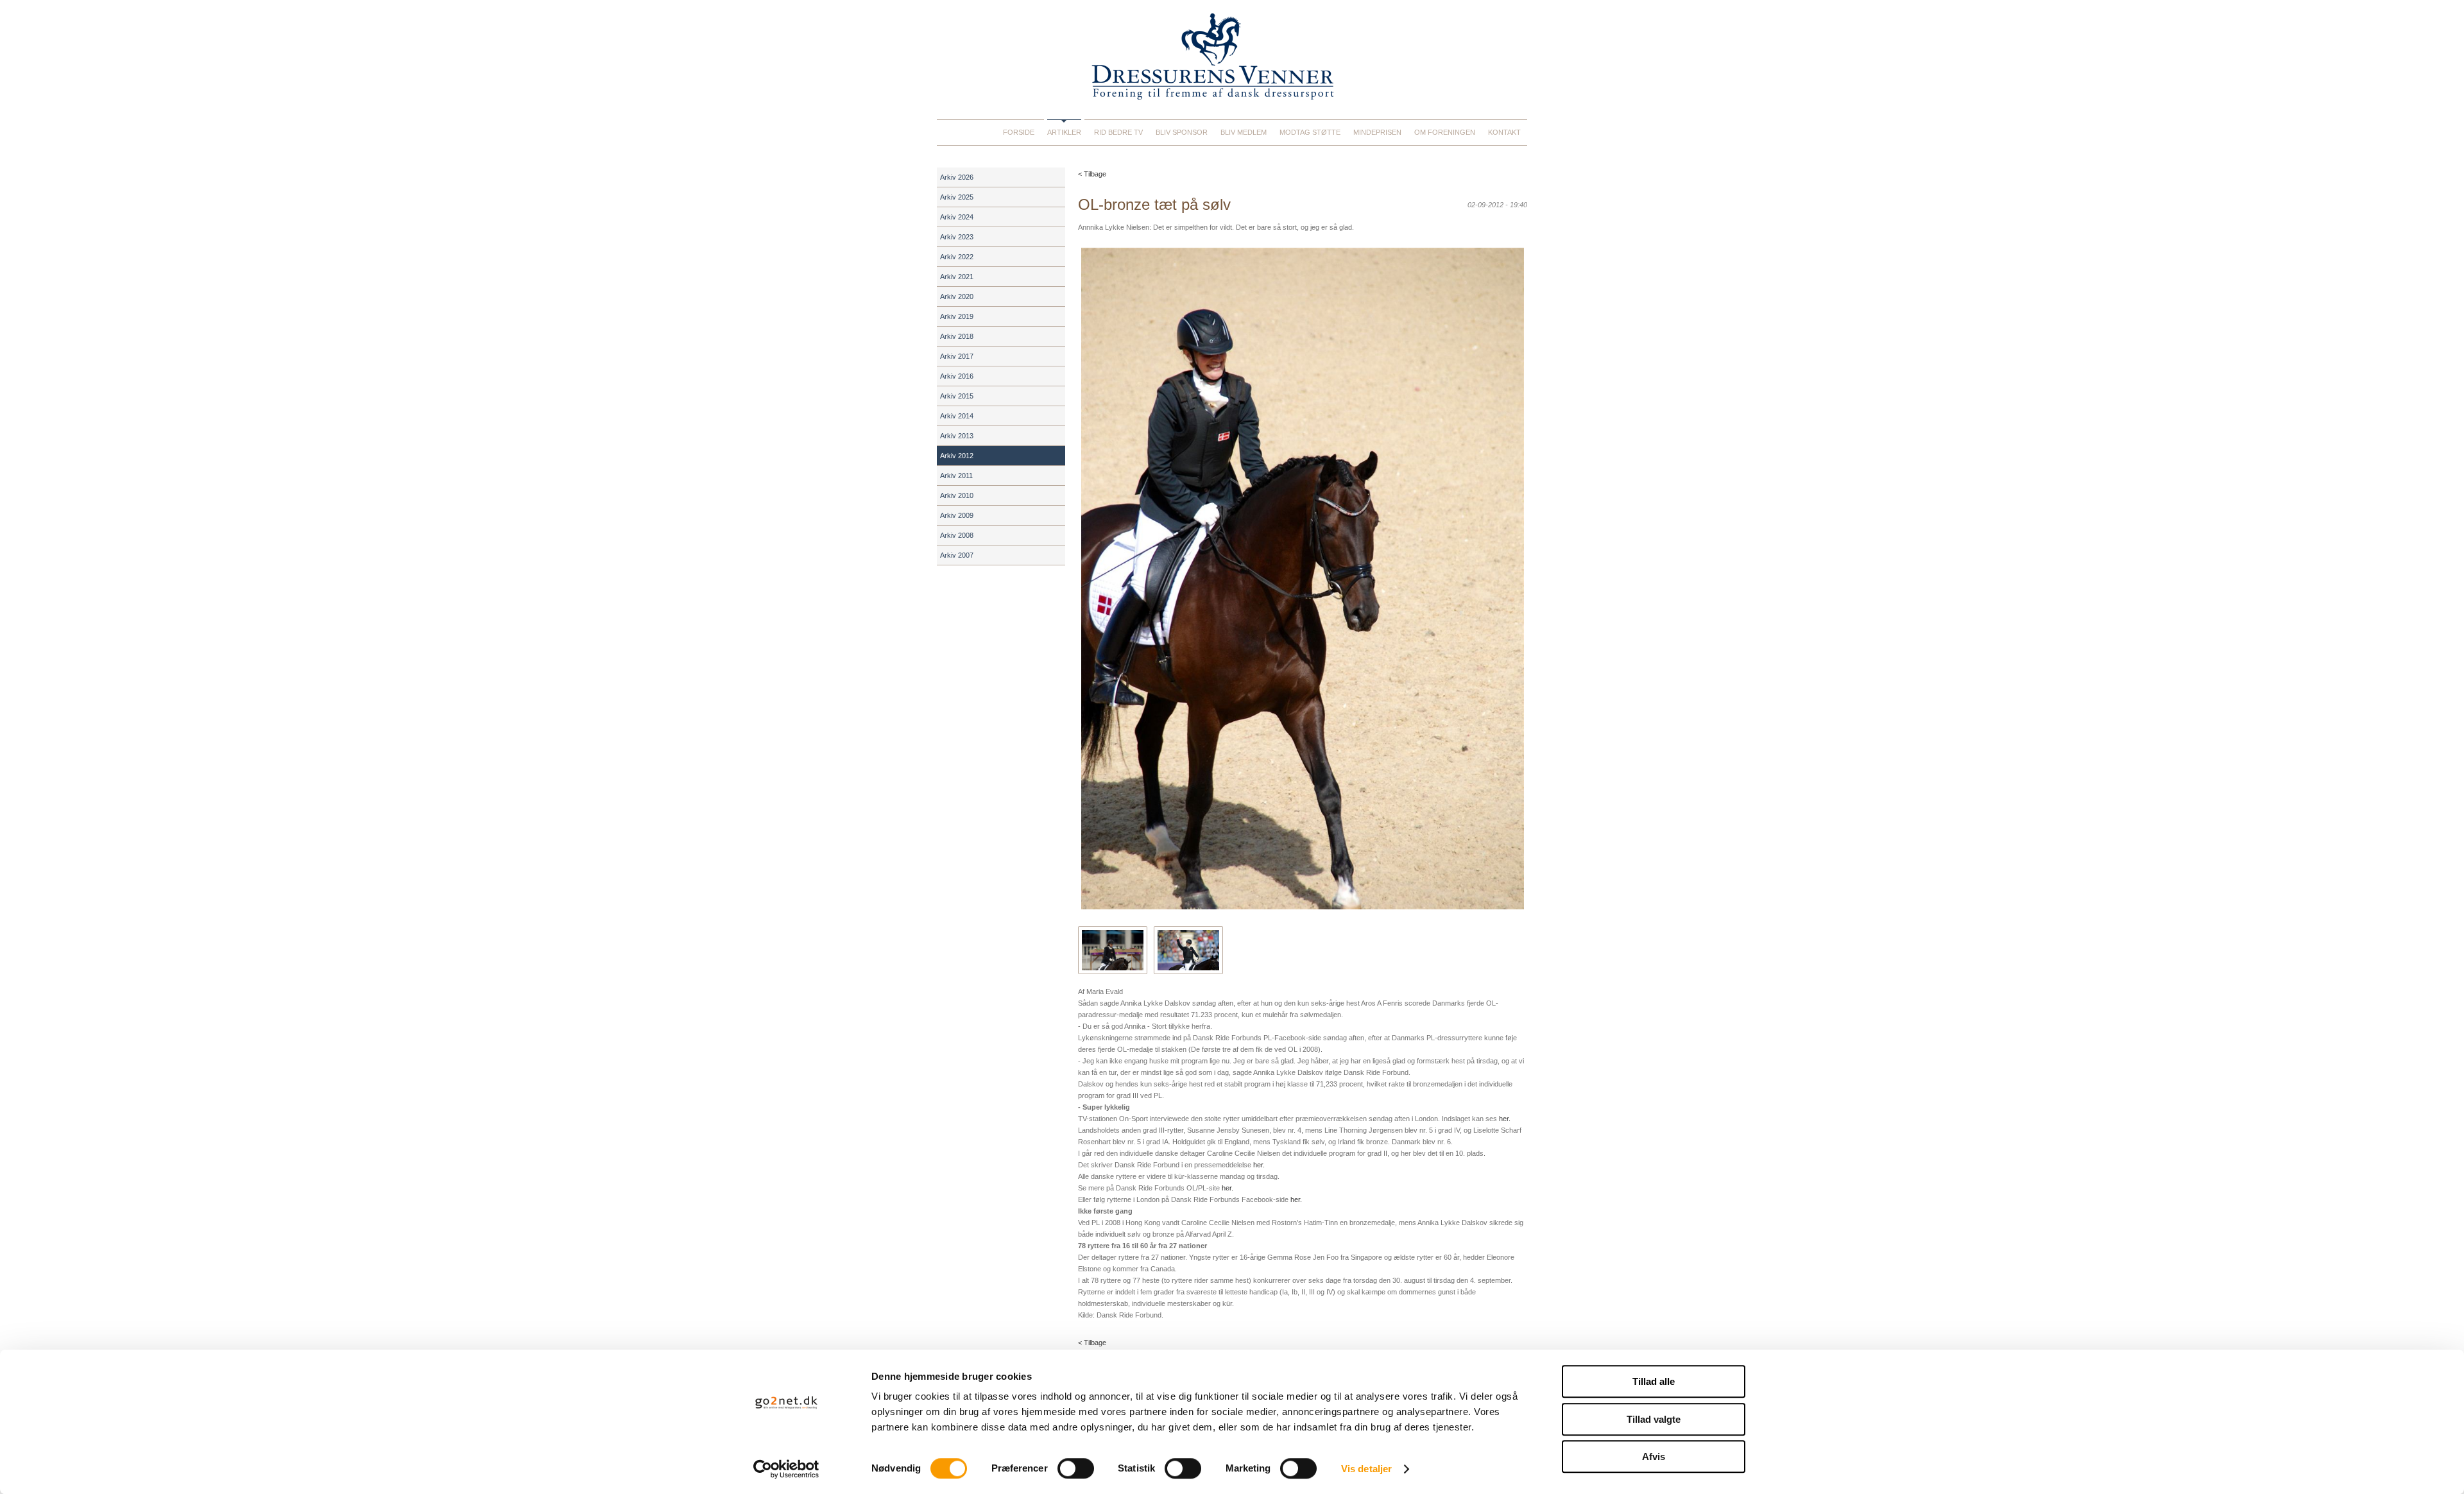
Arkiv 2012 (957, 456)
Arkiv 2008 (957, 535)
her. (1505, 1119)
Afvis (1654, 1456)
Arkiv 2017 (957, 356)
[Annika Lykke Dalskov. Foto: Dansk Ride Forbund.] (1303, 579)
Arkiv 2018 (957, 336)
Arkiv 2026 (957, 177)
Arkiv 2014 (957, 416)
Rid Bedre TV (1118, 132)
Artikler (1064, 132)
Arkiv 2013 (957, 436)
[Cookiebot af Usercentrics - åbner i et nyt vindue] (786, 1469)
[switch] (1076, 1468)
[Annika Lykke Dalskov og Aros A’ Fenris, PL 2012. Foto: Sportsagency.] (1113, 950)
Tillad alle (1654, 1381)
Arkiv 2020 (957, 296)
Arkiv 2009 (957, 515)
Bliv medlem (1244, 132)
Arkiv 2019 (957, 316)
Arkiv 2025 (957, 197)
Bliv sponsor (1182, 132)
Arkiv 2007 (957, 555)
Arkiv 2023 (957, 237)
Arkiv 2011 (956, 476)
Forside (1019, 132)
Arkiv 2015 (957, 396)
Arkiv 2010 (957, 495)
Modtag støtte (1310, 132)
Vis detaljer (1366, 1469)
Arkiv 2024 (957, 217)
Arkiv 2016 (957, 376)
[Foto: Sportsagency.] (1188, 950)
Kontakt (1504, 132)
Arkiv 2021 (957, 277)
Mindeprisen (1377, 132)
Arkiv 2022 (957, 257)
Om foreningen (1445, 132)
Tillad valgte (1654, 1419)
